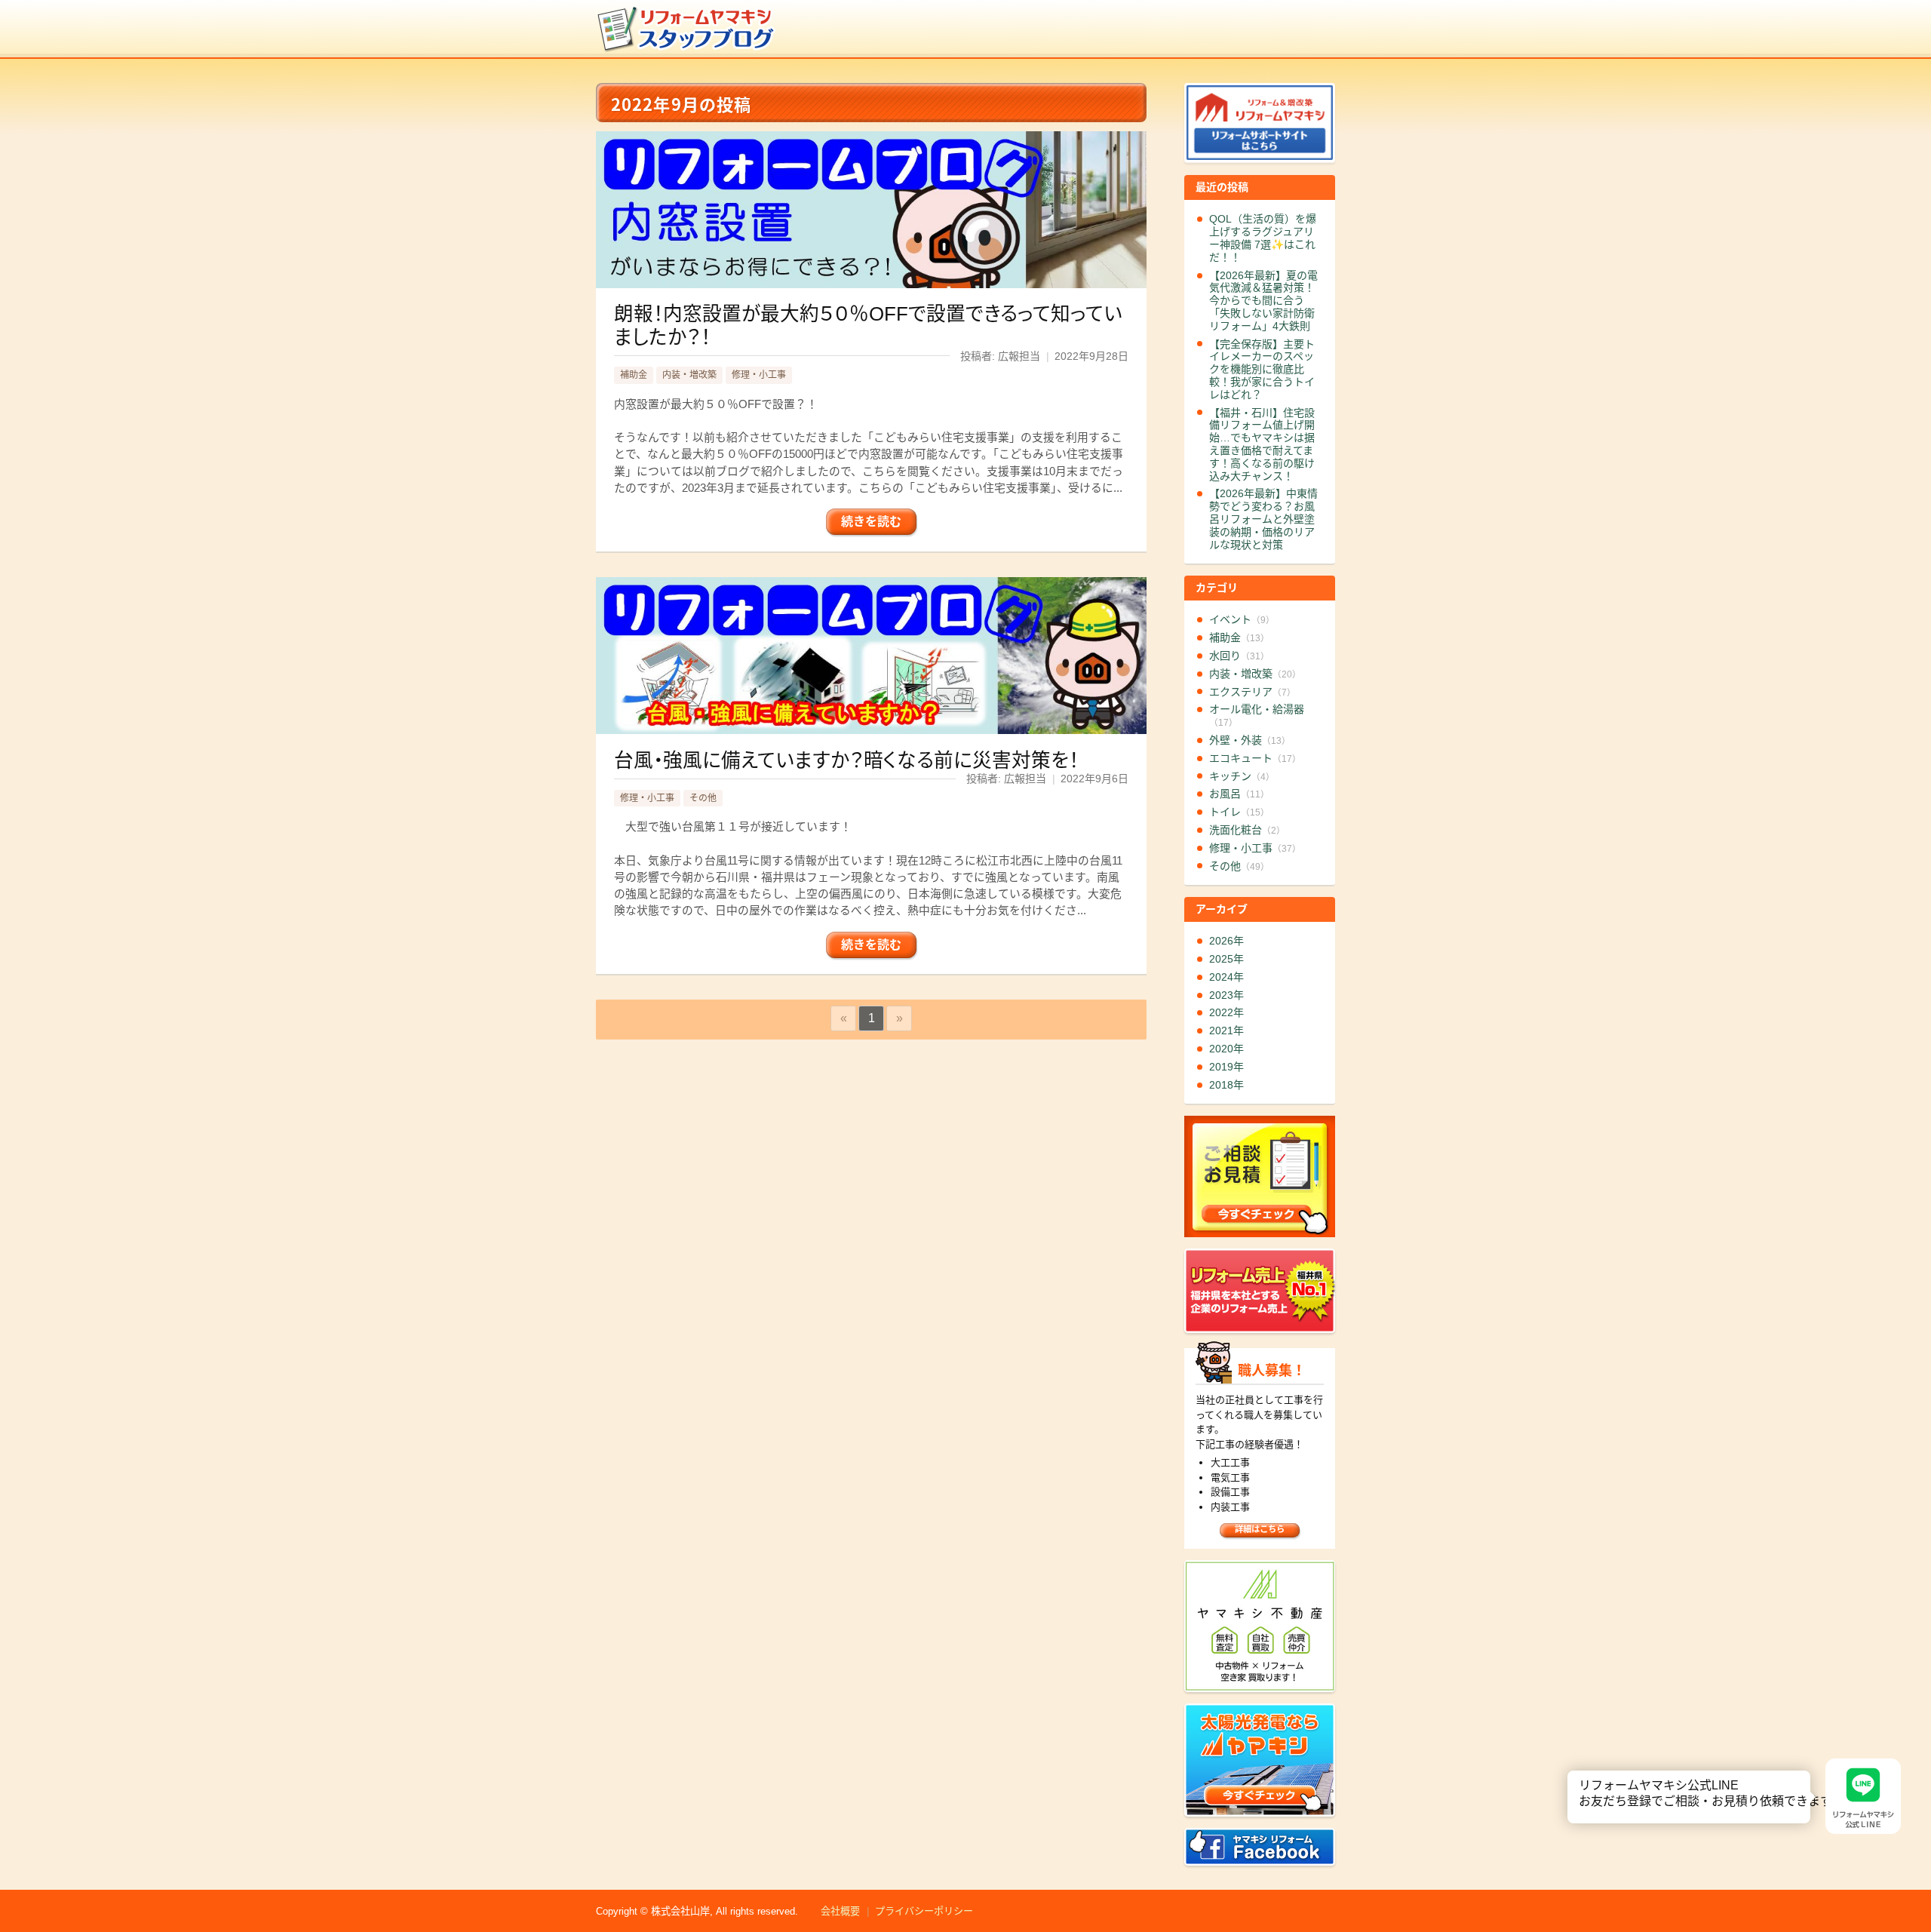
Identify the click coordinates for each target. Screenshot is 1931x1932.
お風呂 (1239, 794)
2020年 (1226, 1049)
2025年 (1226, 959)
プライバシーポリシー (924, 1911)
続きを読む (871, 522)
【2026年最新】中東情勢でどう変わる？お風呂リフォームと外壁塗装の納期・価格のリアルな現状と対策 (1263, 519)
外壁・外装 (1250, 740)
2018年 (1226, 1085)
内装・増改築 (689, 375)
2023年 (1226, 995)
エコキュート (1255, 758)
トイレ (1239, 812)
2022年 (1226, 1012)
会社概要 (840, 1911)
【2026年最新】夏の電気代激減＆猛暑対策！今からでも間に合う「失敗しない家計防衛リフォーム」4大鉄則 (1263, 301)
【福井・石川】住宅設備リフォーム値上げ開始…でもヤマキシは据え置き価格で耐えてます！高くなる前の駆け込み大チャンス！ (1262, 444)
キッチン (1242, 776)
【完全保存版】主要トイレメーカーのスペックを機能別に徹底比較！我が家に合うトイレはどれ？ (1262, 369)
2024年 (1226, 977)
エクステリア (1253, 692)
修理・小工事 (759, 375)
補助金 (634, 375)
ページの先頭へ (1914, 1878)
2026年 (1226, 941)
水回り (1239, 656)
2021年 (1226, 1031)
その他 (703, 798)
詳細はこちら (1260, 1529)
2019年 (1226, 1067)
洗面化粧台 (1247, 830)
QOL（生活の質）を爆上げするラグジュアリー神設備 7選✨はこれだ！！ (1263, 238)
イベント (1242, 619)
